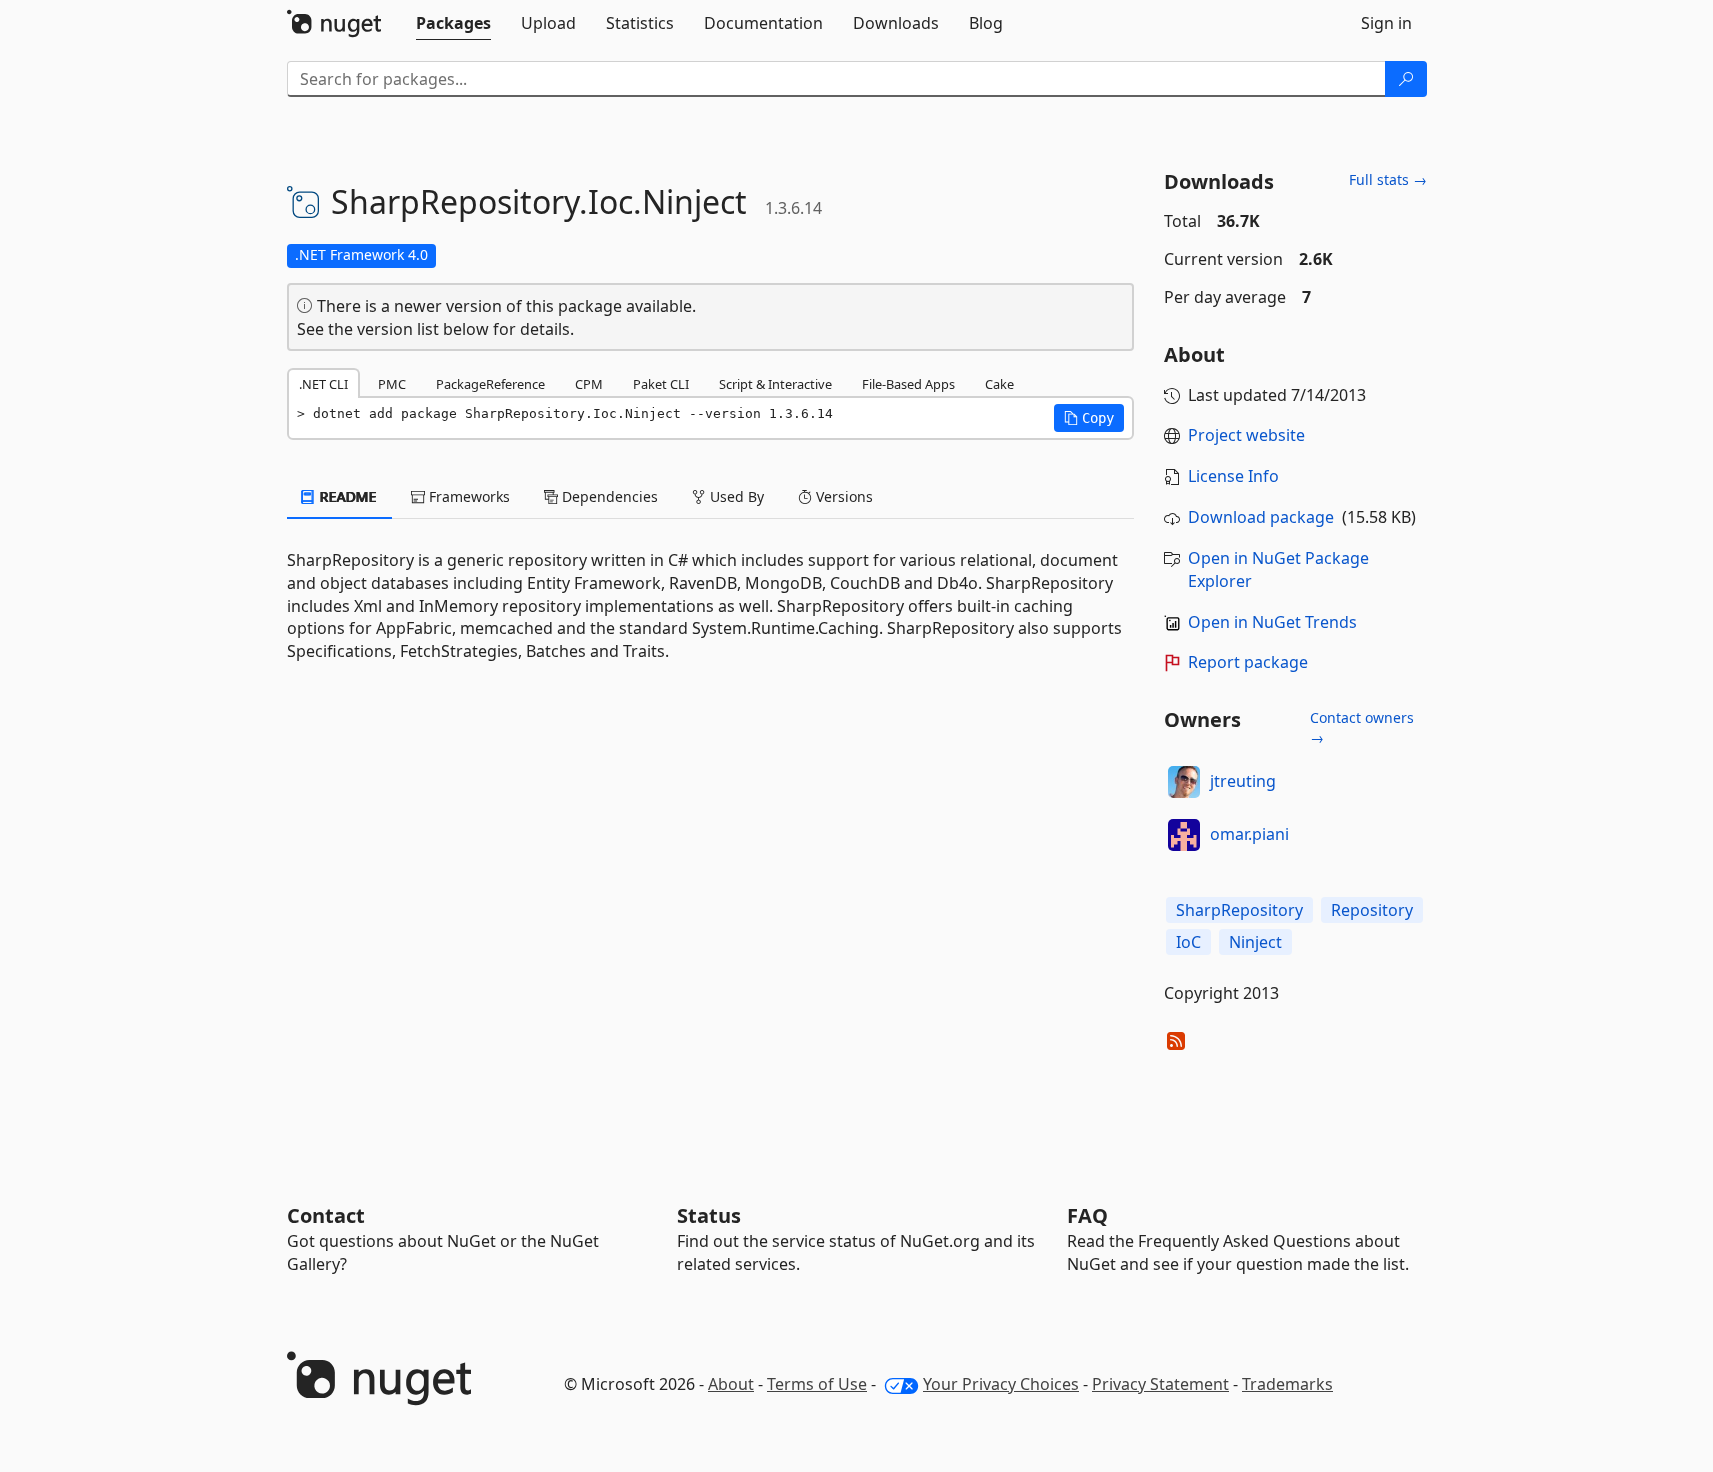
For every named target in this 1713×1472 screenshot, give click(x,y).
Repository (1372, 910)
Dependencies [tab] (608, 496)
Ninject (1255, 942)
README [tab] (346, 496)
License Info (1233, 476)
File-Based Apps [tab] (908, 384)
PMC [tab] (392, 384)
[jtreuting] (1184, 782)
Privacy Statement (1160, 1384)
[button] (1089, 418)
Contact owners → (1362, 727)
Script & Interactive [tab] (775, 384)
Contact (326, 1215)
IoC (1188, 942)
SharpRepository (1239, 910)
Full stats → (1388, 179)
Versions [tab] (842, 496)
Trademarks (1287, 1384)
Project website (1246, 435)
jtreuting (1243, 781)
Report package (1248, 662)
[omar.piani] (1184, 835)
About (731, 1384)
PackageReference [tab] (490, 384)
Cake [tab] (999, 384)
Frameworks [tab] (467, 496)
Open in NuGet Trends (1272, 622)
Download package (1261, 517)
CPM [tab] (589, 384)
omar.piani (1249, 834)
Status (709, 1215)
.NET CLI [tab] (323, 384)
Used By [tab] (735, 496)
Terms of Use (817, 1384)
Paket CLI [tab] (661, 384)
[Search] (1406, 79)
